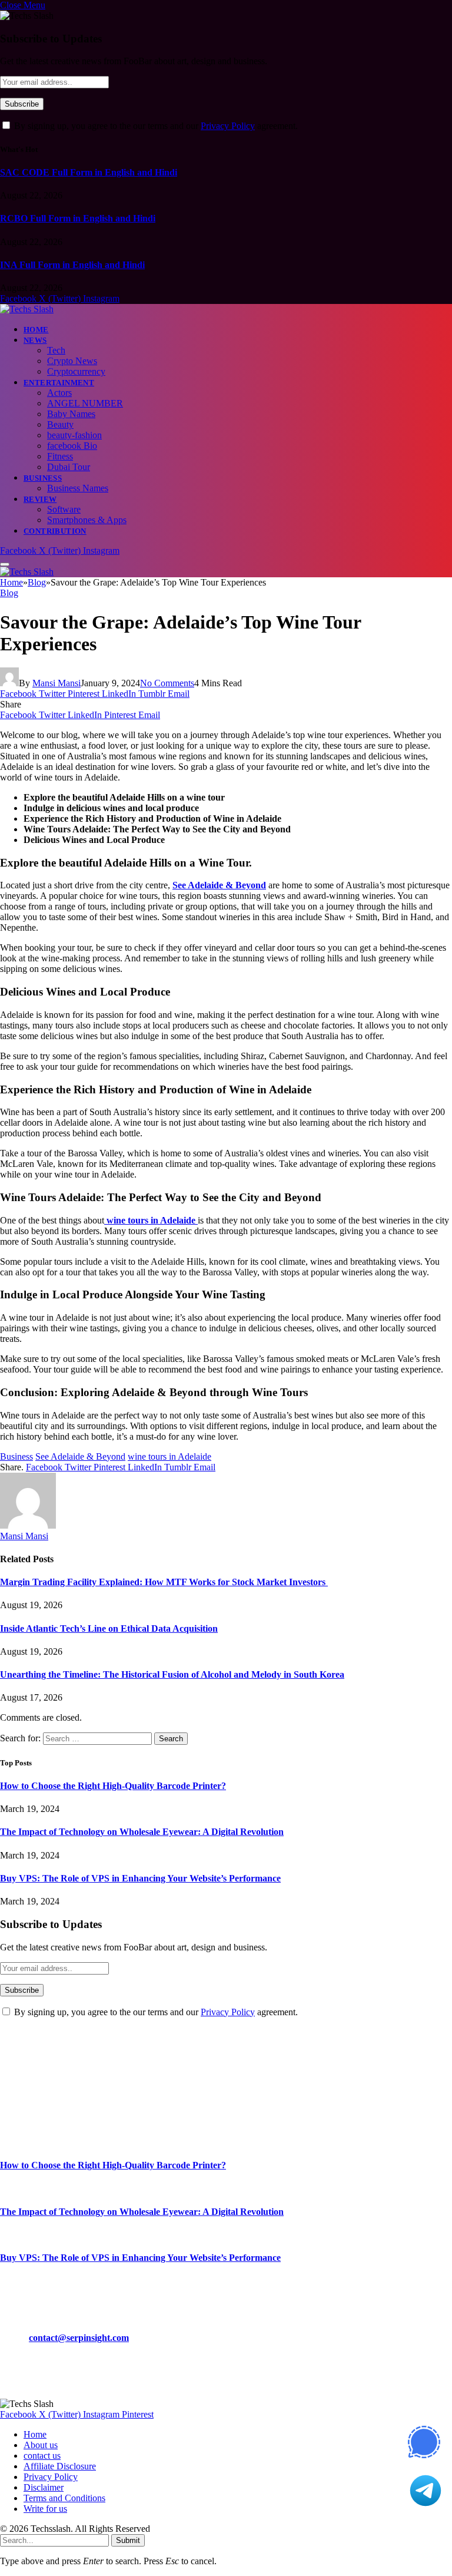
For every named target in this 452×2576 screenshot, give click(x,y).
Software (64, 509)
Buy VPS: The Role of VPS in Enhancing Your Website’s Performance (140, 1878)
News (35, 340)
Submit (128, 2540)
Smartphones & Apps (87, 520)
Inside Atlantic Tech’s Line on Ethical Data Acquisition (109, 1628)
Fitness (60, 456)
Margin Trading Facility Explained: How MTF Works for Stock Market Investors (164, 1582)
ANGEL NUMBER (85, 403)
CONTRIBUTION (55, 531)
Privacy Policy (228, 126)
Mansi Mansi (56, 683)
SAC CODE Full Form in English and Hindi (89, 172)
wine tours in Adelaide (169, 1456)
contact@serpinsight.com (79, 2338)
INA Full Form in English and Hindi (72, 265)
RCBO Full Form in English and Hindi (78, 218)
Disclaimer (44, 2487)
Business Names (78, 488)
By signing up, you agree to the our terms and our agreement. (155, 126)
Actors (59, 393)
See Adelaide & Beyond (80, 1456)
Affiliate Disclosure (60, 2466)
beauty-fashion (74, 435)
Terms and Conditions (64, 2498)
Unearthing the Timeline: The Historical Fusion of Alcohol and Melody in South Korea (172, 1674)
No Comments (167, 683)
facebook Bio (72, 446)
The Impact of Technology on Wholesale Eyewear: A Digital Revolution (142, 1832)
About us (41, 2445)
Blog (9, 593)
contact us (42, 2456)
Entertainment (59, 383)
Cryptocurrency (76, 371)
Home (36, 330)
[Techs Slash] (27, 309)
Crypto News (72, 361)
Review (40, 499)
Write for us (45, 2509)
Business (43, 478)
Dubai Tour (69, 467)
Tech (56, 350)
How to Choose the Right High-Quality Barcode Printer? (113, 1786)
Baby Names (71, 414)
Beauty (60, 424)
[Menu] (5, 564)
